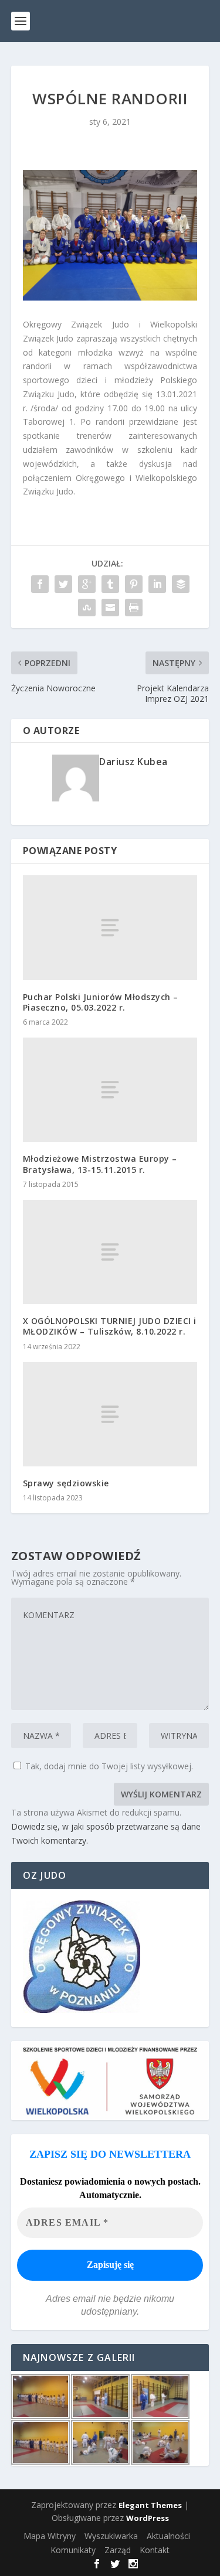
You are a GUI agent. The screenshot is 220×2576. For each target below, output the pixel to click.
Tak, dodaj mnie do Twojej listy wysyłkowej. (108, 1766)
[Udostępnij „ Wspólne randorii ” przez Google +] (87, 584)
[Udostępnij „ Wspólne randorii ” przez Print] (134, 608)
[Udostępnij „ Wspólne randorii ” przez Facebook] (40, 584)
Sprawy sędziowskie (66, 1483)
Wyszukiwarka (111, 2536)
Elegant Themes (150, 2505)
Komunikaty (73, 2550)
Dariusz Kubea (133, 762)
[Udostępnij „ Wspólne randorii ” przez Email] (110, 608)
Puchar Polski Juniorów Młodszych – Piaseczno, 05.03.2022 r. (101, 1002)
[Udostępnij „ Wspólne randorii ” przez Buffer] (181, 584)
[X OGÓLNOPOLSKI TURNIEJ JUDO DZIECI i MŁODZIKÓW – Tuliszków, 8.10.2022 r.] (110, 1252)
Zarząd (118, 2550)
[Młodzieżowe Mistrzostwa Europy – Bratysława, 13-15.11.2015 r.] (110, 1090)
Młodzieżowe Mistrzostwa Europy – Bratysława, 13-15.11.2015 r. (100, 1164)
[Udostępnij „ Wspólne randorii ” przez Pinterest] (134, 584)
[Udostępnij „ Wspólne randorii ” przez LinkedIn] (157, 584)
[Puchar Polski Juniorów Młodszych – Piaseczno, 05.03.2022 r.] (110, 927)
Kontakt (155, 2550)
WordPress (148, 2518)
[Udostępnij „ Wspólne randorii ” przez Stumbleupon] (87, 608)
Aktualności (168, 2536)
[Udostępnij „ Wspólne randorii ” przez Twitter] (63, 584)
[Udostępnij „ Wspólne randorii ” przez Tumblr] (110, 584)
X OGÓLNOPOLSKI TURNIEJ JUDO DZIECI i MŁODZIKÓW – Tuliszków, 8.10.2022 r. (110, 1326)
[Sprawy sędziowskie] (110, 1414)
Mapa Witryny (50, 2536)
